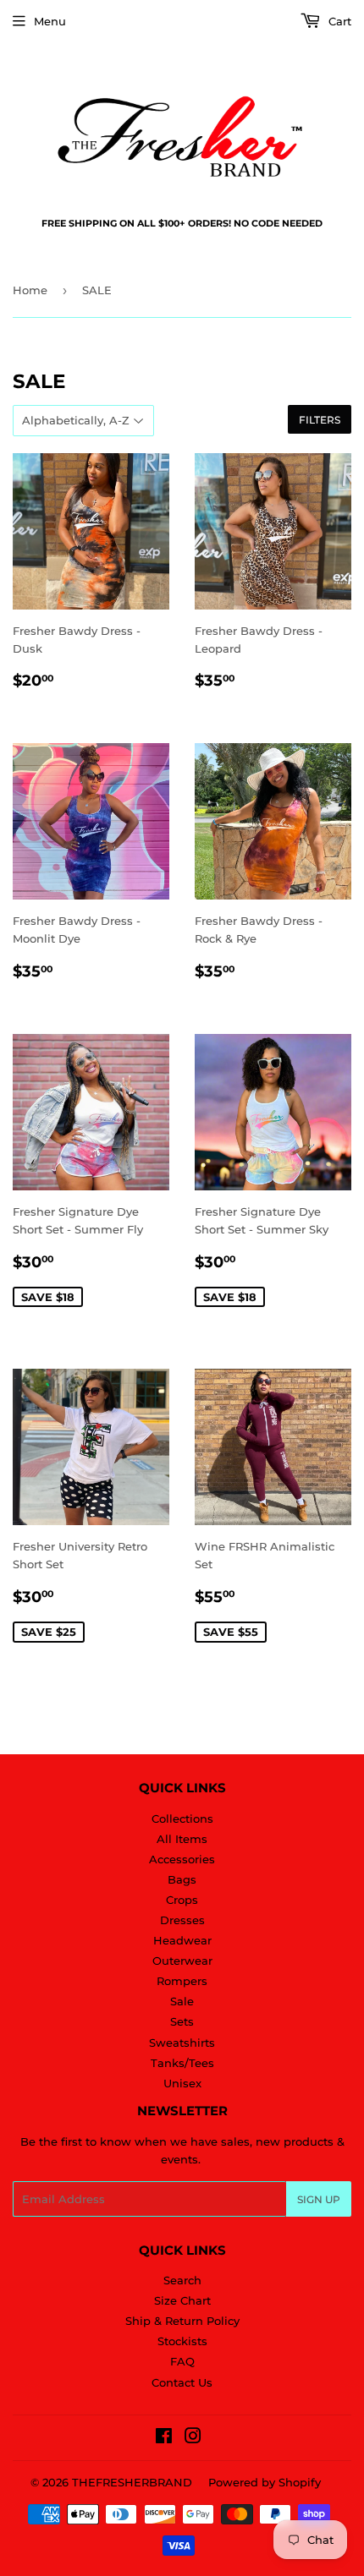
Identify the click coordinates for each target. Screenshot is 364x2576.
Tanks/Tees (182, 2063)
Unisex (182, 2083)
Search (182, 2280)
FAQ (182, 2361)
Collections (182, 1819)
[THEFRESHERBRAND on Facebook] (164, 2438)
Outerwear (182, 1961)
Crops (182, 1900)
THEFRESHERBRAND (132, 2482)
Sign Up (319, 2199)
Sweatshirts (182, 2043)
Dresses (182, 1920)
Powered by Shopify (265, 2482)
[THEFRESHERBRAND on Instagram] (193, 2438)
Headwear (182, 1940)
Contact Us (182, 2382)
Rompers (182, 1981)
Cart (338, 21)
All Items (182, 1839)
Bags (182, 1879)
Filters (320, 420)
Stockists (182, 2341)
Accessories (182, 1859)
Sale (182, 2001)
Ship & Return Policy (182, 2321)
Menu (50, 21)
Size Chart (182, 2300)
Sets (182, 2021)
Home (30, 290)
